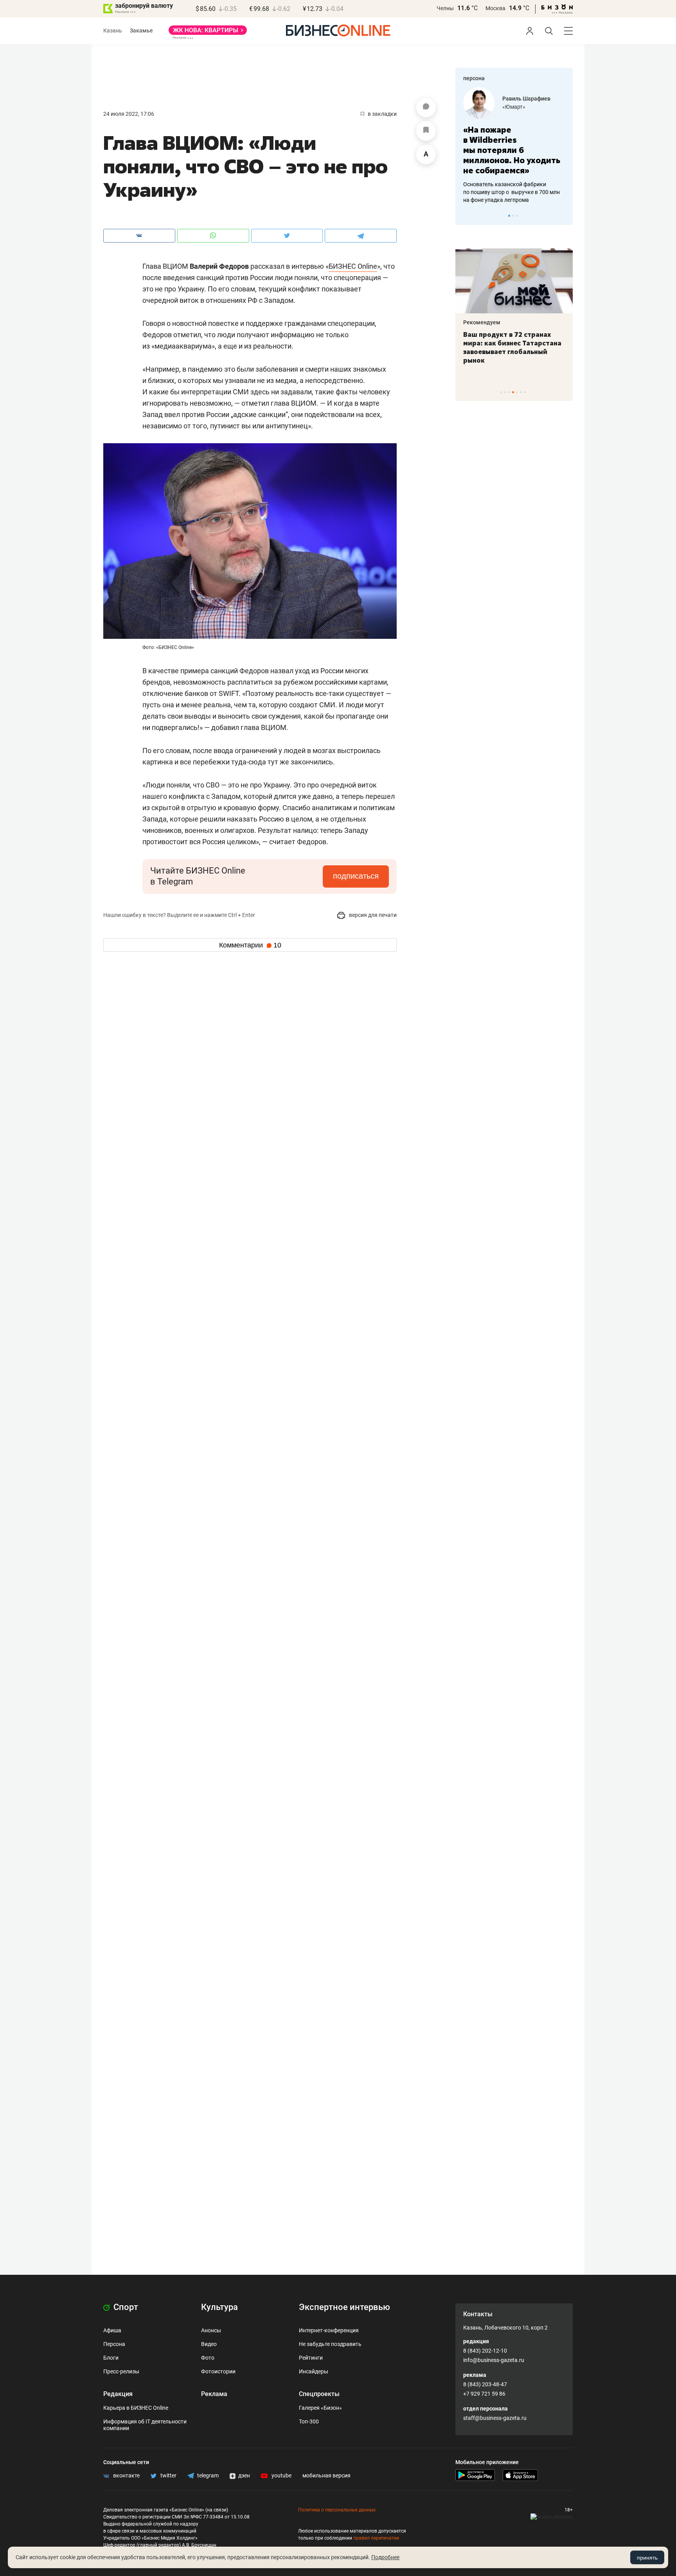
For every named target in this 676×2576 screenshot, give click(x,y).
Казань (113, 31)
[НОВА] (208, 33)
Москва (495, 8)
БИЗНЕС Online (353, 266)
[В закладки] (426, 131)
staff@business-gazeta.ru (495, 2418)
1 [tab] (509, 216)
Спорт (125, 2307)
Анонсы (211, 2330)
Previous (466, 216)
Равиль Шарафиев (526, 99)
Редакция (118, 2394)
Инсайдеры (314, 2371)
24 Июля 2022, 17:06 (129, 114)
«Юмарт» (514, 107)
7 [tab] (525, 392)
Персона (114, 2344)
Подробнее (385, 2557)
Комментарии (250, 945)
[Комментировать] (426, 108)
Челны (445, 8)
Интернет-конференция (329, 2330)
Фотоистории (218, 2371)
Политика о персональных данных (337, 2510)
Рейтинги (311, 2358)
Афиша (112, 2330)
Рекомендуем (482, 322)
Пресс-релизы (121, 2371)
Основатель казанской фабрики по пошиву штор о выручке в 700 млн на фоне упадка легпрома (511, 192)
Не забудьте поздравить (330, 2344)
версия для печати (372, 915)
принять (647, 2558)
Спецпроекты (319, 2394)
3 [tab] (517, 216)
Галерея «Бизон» (320, 2408)
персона (474, 78)
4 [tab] (513, 392)
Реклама (214, 2394)
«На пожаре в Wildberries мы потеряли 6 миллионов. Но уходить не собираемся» (512, 150)
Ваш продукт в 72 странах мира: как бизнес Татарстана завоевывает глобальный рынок (512, 347)
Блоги (111, 2358)
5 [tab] (517, 392)
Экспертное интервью (344, 2307)
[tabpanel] (514, 146)
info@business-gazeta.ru (494, 2360)
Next (564, 216)
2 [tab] (513, 216)
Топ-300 (309, 2421)
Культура (219, 2307)
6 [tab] (521, 392)
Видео (209, 2344)
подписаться (356, 876)
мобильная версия (326, 2475)
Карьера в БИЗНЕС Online (136, 2408)
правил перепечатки (376, 2538)
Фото (208, 2358)
